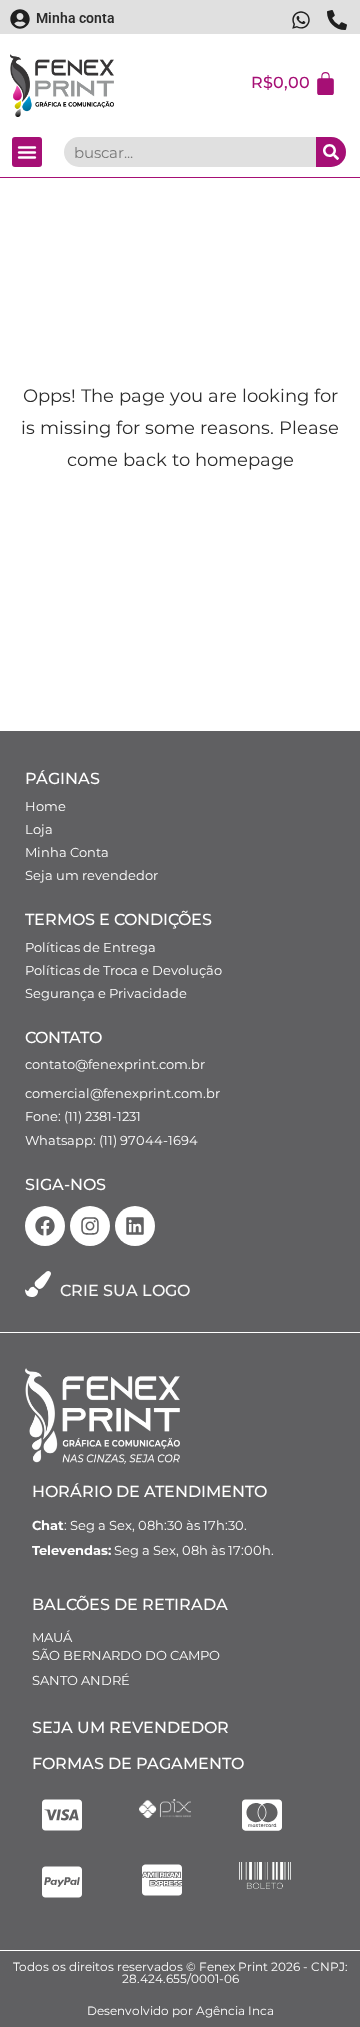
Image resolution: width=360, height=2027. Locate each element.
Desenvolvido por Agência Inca (180, 2010)
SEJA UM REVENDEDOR (130, 1727)
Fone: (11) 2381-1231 (83, 1116)
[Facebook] (45, 1226)
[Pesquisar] (331, 152)
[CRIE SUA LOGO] (38, 1284)
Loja (39, 829)
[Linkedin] (135, 1226)
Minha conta (75, 18)
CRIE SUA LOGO (125, 1290)
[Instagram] (90, 1226)
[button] (27, 152)
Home (45, 806)
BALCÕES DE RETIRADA (130, 1604)
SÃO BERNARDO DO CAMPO (126, 1655)
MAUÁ (52, 1637)
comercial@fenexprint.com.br (122, 1093)
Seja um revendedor (91, 875)
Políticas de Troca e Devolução (123, 970)
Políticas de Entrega (90, 947)
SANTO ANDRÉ (81, 1680)
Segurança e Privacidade (106, 993)
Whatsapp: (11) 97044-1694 (111, 1140)
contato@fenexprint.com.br (115, 1064)
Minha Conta (67, 852)
